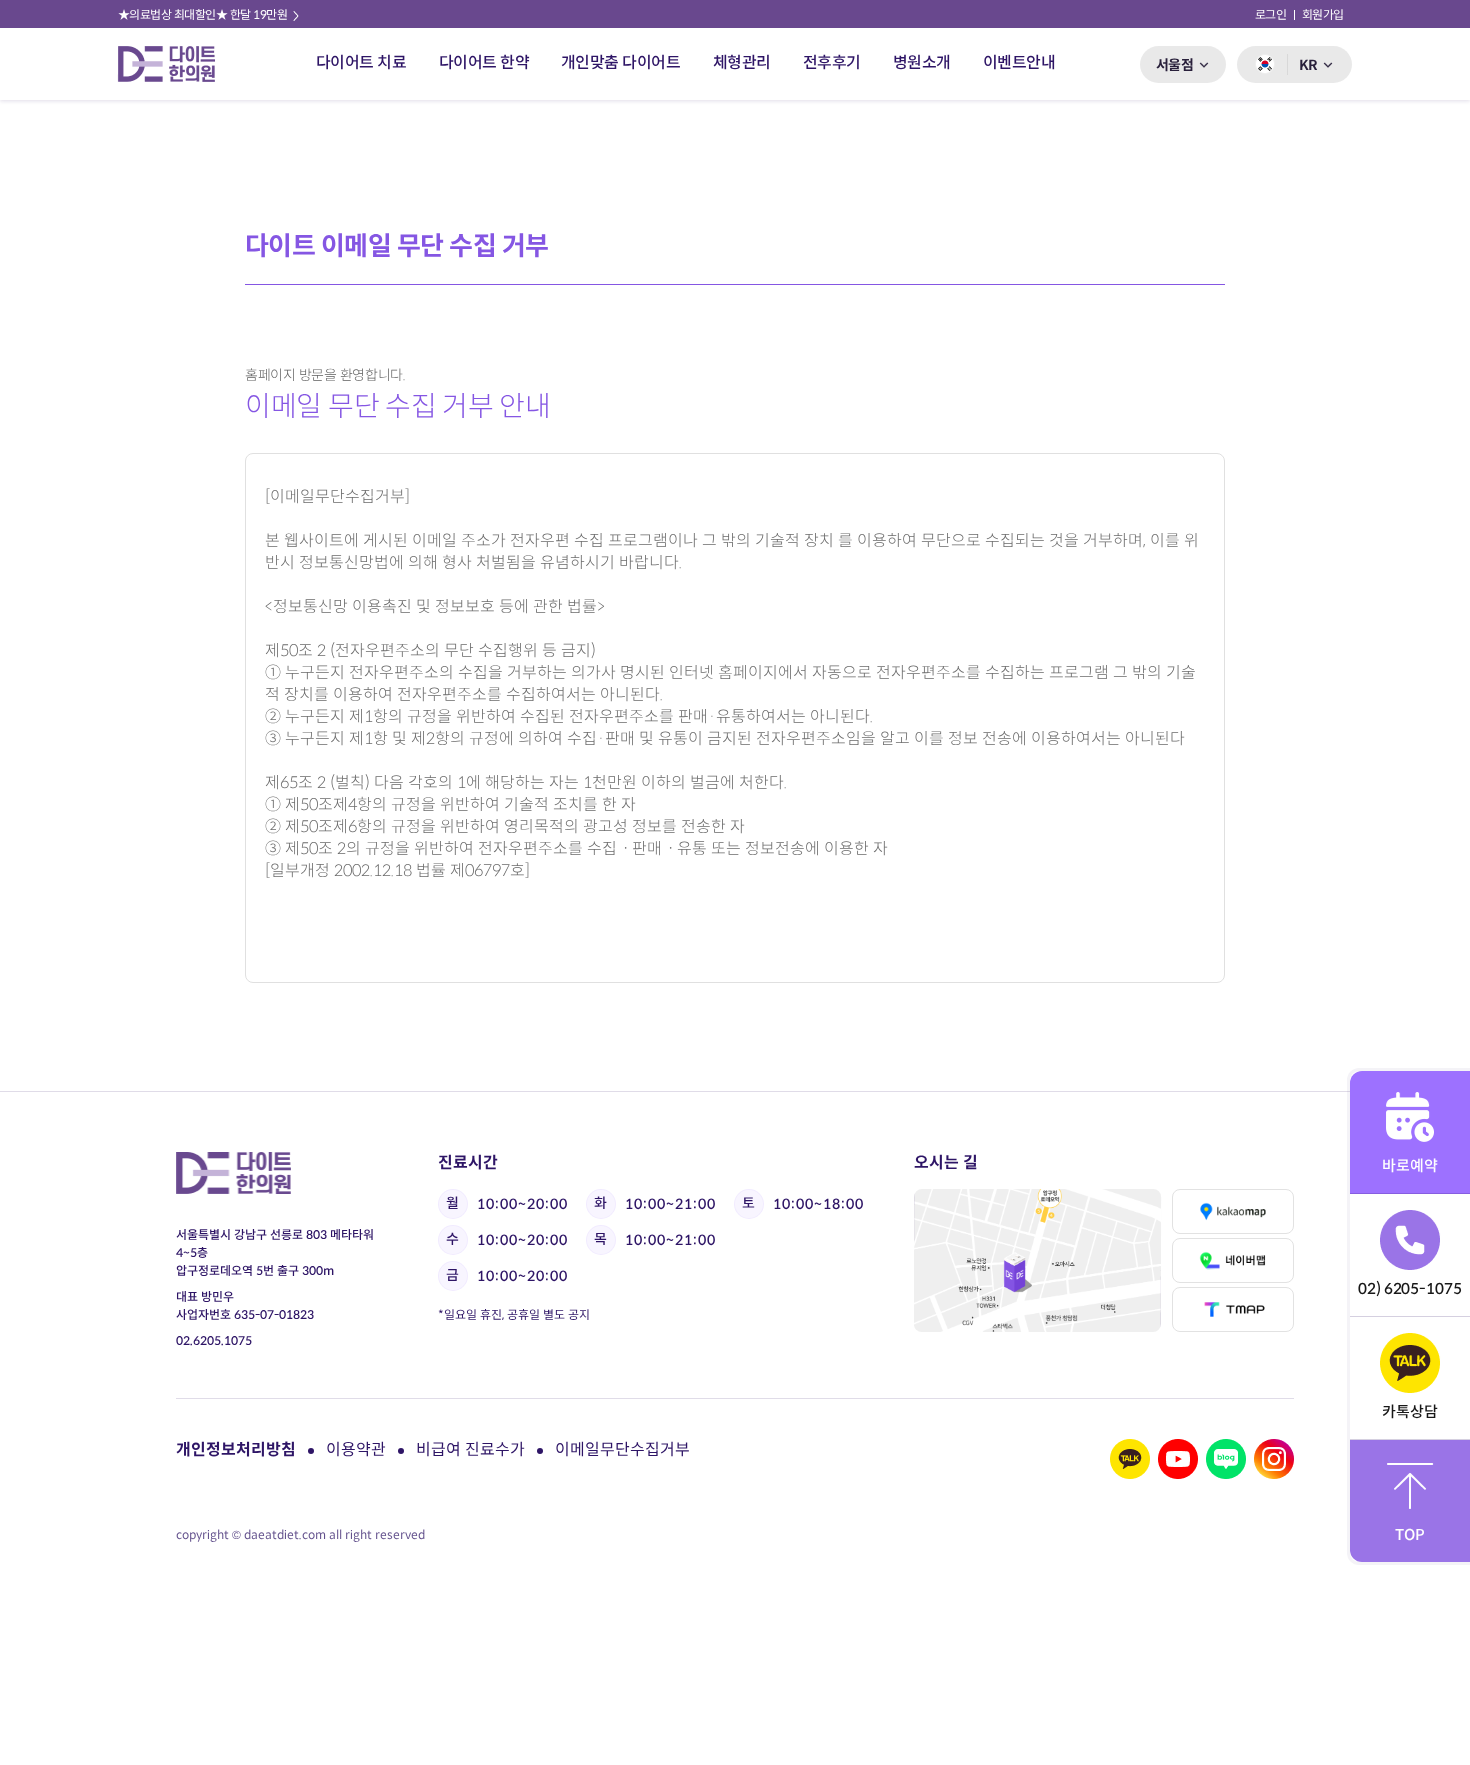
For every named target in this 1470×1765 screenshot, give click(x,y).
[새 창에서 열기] (1130, 1459)
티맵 (1233, 1309)
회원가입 (1323, 14)
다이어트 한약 (484, 62)
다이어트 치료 (361, 62)
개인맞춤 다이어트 (621, 62)
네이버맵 (1233, 1260)
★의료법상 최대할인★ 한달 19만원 (204, 14)
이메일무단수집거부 (622, 1449)
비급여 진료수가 (470, 1449)
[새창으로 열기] (1037, 1260)
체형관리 (742, 62)
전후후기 (832, 62)
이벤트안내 (1019, 62)
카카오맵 (1233, 1211)
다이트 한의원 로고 (175, 64)
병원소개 (922, 62)
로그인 (1271, 14)
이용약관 (356, 1449)
